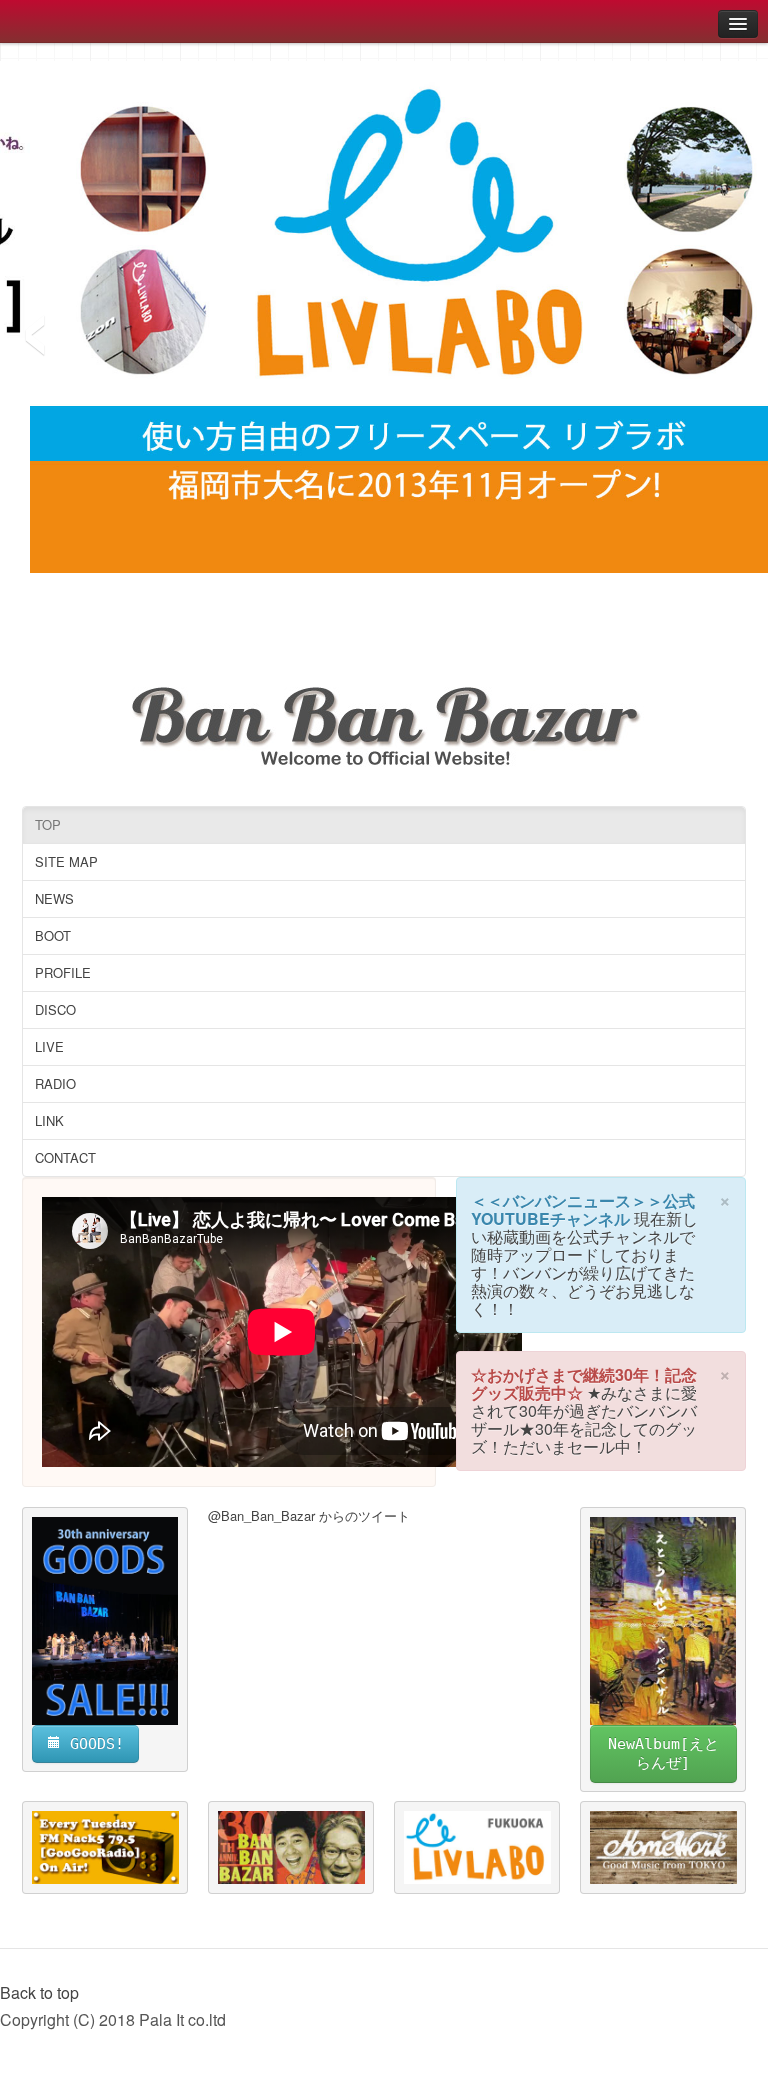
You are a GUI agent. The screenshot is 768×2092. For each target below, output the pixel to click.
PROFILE (63, 972)
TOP (48, 824)
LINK (49, 1120)
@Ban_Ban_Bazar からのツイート (309, 1515)
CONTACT (65, 1157)
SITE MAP (66, 861)
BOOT (53, 935)
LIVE (49, 1046)
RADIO (55, 1083)
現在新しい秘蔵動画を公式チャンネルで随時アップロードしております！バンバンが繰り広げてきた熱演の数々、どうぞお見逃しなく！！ (584, 1263)
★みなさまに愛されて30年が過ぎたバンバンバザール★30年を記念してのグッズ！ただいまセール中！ (584, 1419)
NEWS (54, 898)
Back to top (39, 1992)
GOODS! (92, 1744)
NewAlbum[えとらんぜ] (663, 1753)
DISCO (55, 1009)
